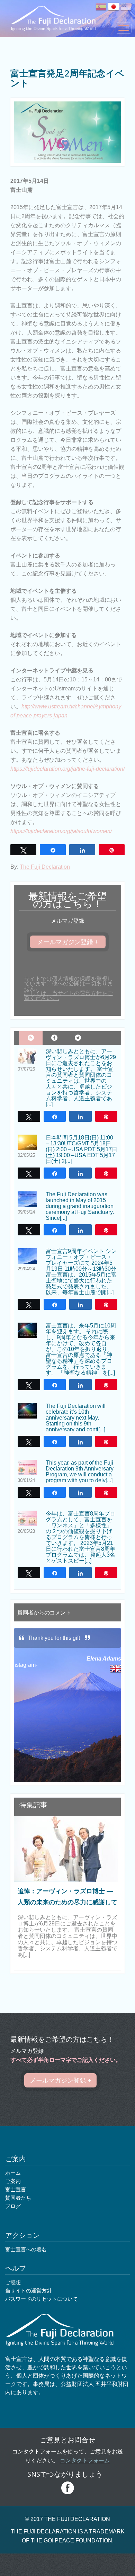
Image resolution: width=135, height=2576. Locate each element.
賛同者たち (18, 2198)
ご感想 (13, 2282)
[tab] (31, 1038)
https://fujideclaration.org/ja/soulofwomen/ (61, 831)
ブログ (13, 2206)
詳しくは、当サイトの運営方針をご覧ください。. (69, 996)
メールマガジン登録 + (68, 942)
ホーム (13, 2173)
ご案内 (13, 2181)
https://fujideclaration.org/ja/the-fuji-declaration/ (67, 769)
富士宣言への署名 (26, 2249)
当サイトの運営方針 (29, 2291)
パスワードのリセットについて (42, 2299)
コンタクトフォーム (85, 2461)
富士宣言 (16, 2189)
